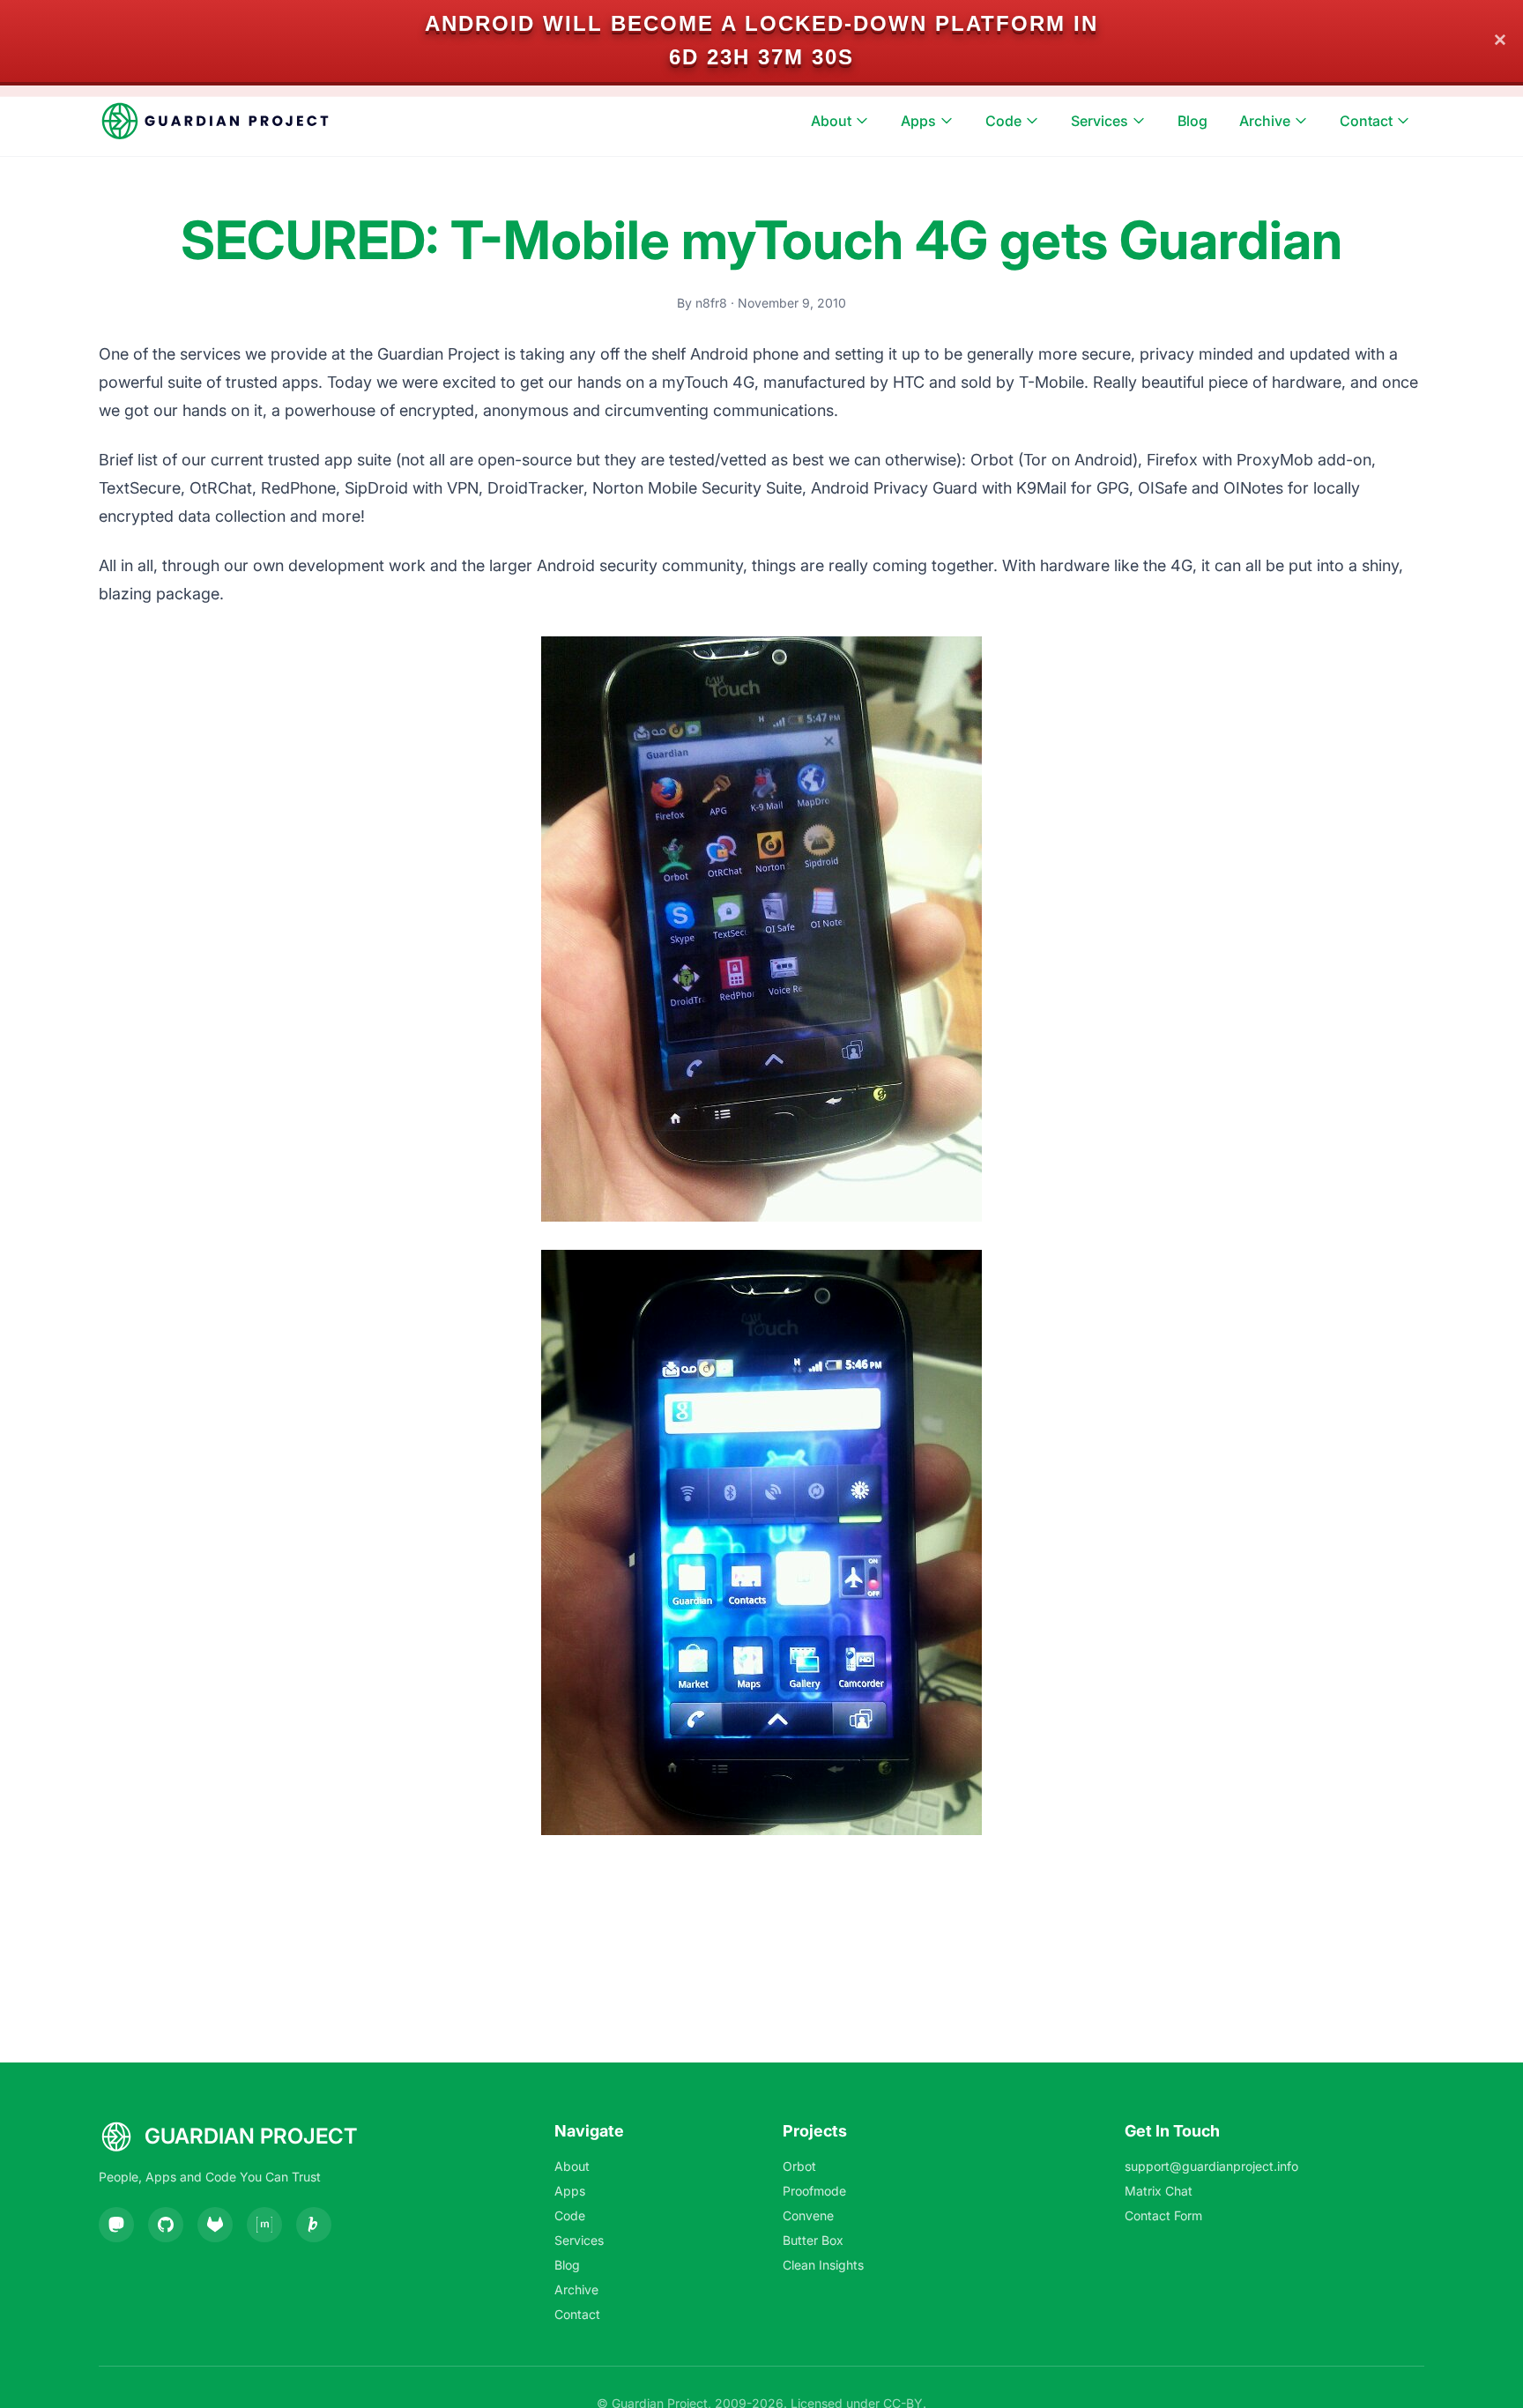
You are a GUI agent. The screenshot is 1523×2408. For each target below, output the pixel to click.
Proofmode (814, 2191)
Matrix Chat (1159, 2191)
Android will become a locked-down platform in (761, 23)
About (831, 121)
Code (1003, 121)
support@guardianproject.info (1211, 2166)
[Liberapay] (314, 2225)
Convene (808, 2215)
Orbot (799, 2166)
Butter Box (813, 2240)
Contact (1366, 121)
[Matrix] (264, 2225)
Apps (918, 121)
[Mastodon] (116, 2225)
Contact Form (1163, 2215)
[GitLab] (215, 2225)
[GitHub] (166, 2225)
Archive (1265, 121)
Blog (1192, 121)
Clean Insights (823, 2265)
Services (1100, 121)
